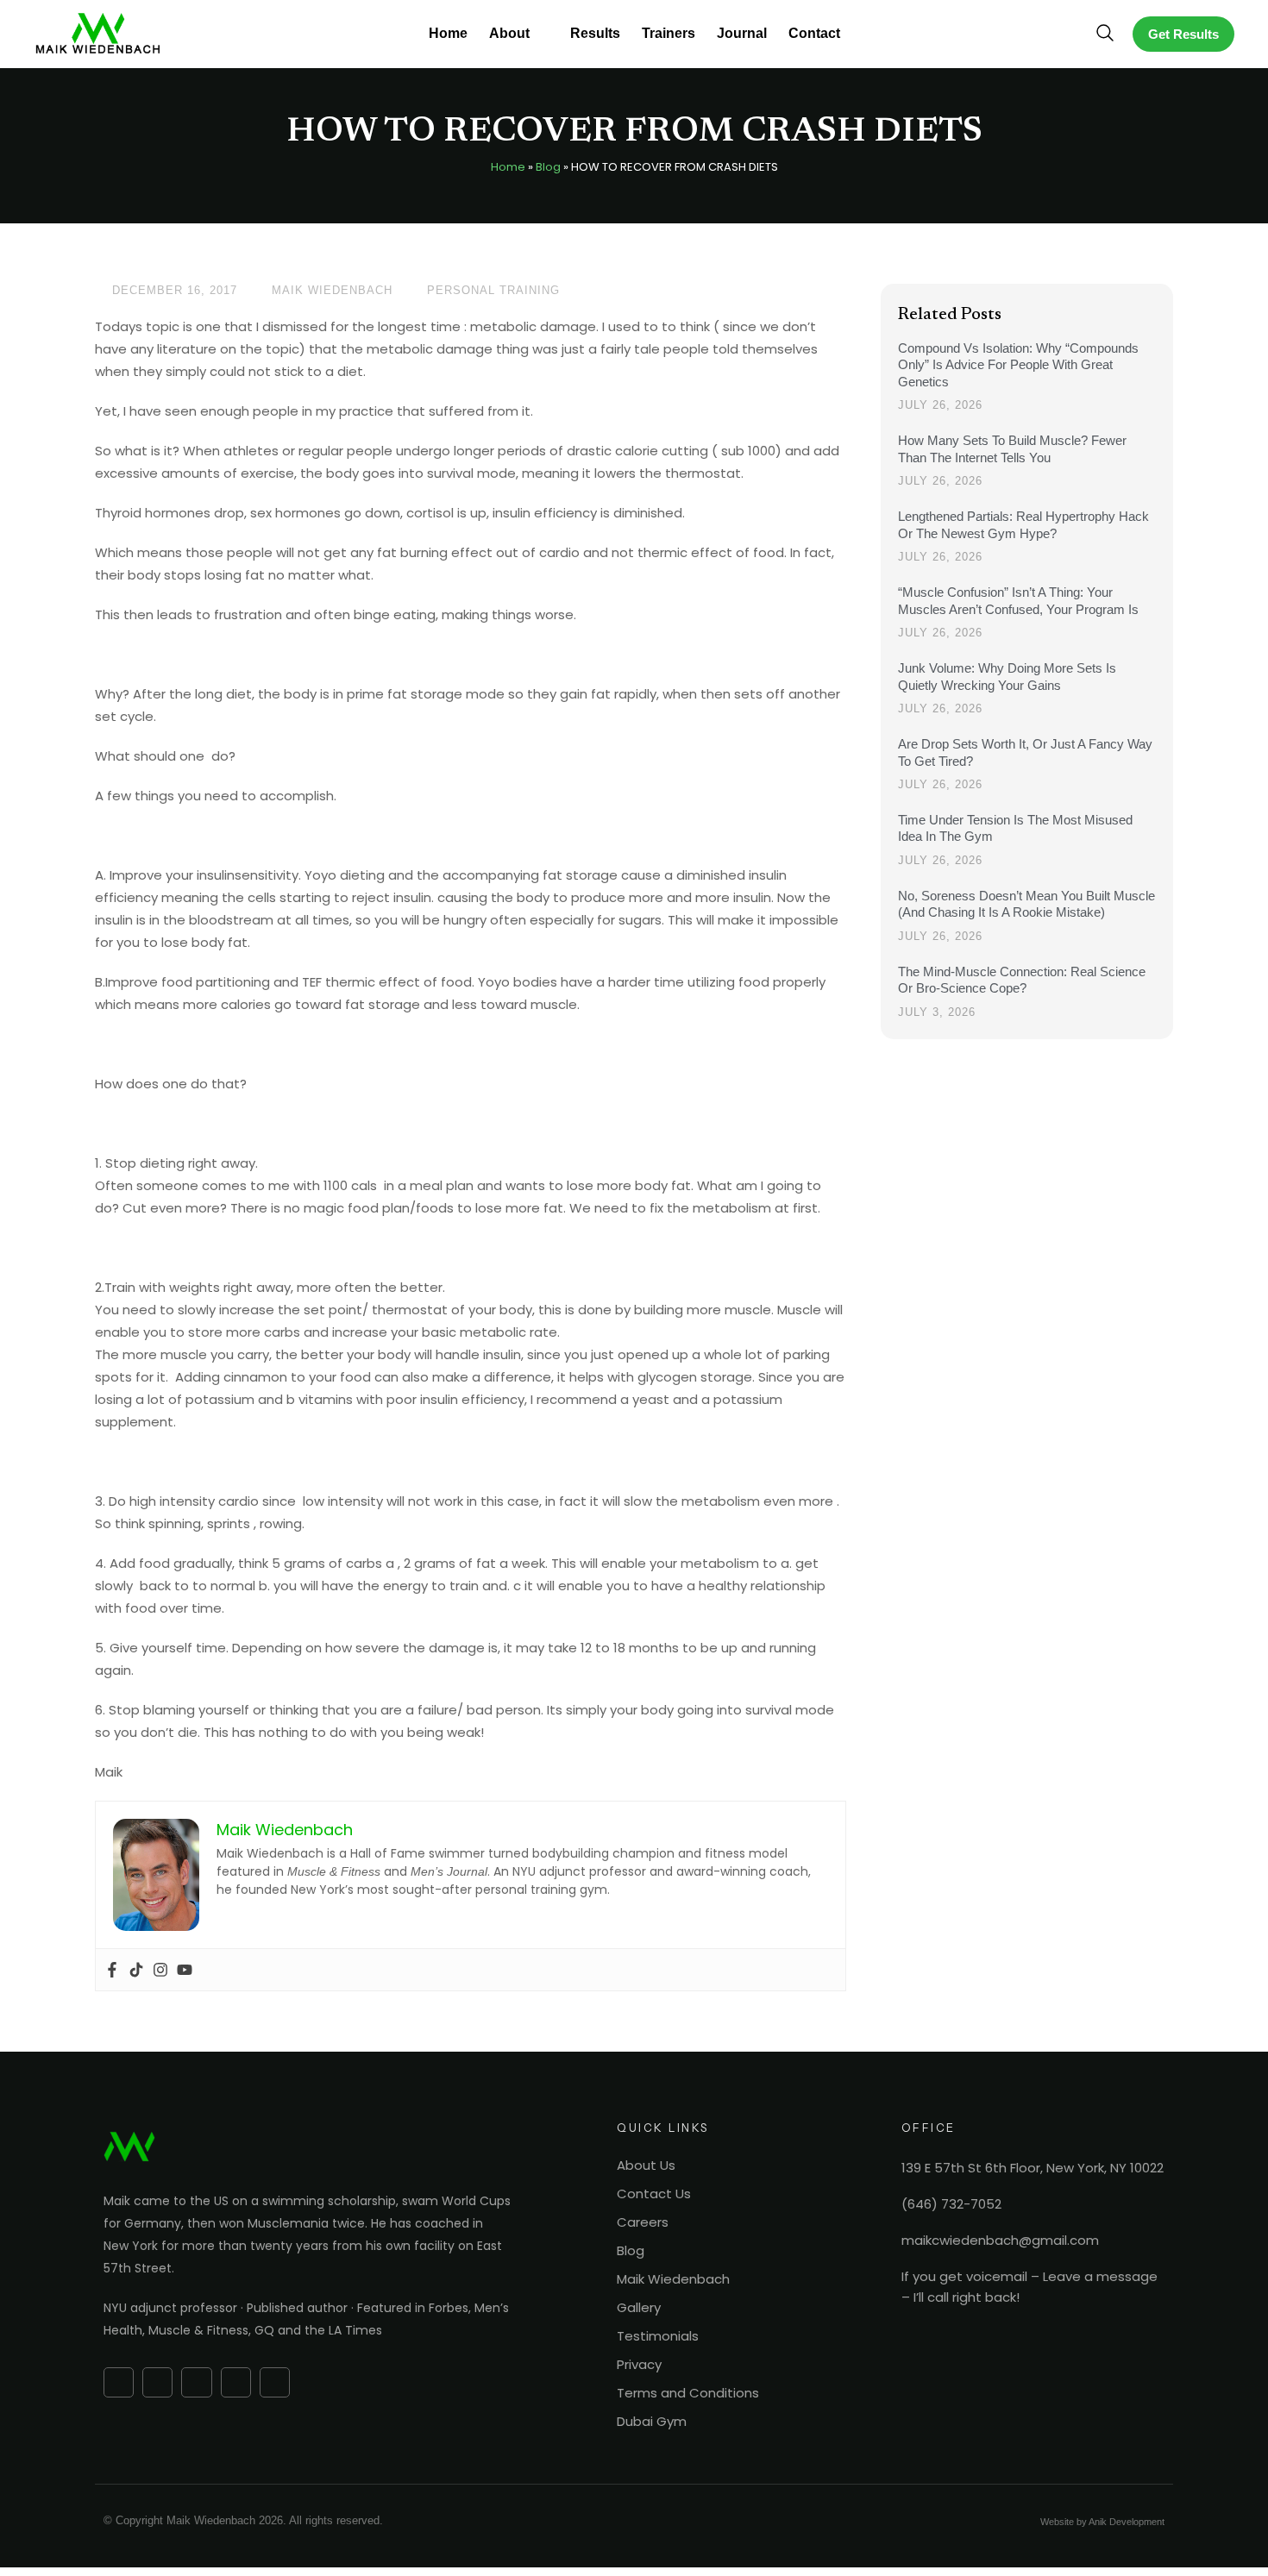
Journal (742, 33)
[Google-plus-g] (157, 2382)
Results (595, 33)
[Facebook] (112, 1970)
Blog (548, 167)
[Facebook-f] (119, 2382)
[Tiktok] (136, 1970)
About (509, 33)
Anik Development (1127, 2522)
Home (448, 33)
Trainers (669, 33)
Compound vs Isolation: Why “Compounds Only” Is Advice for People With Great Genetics (1018, 365)
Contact (814, 33)
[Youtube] (185, 1970)
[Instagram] (160, 1970)
